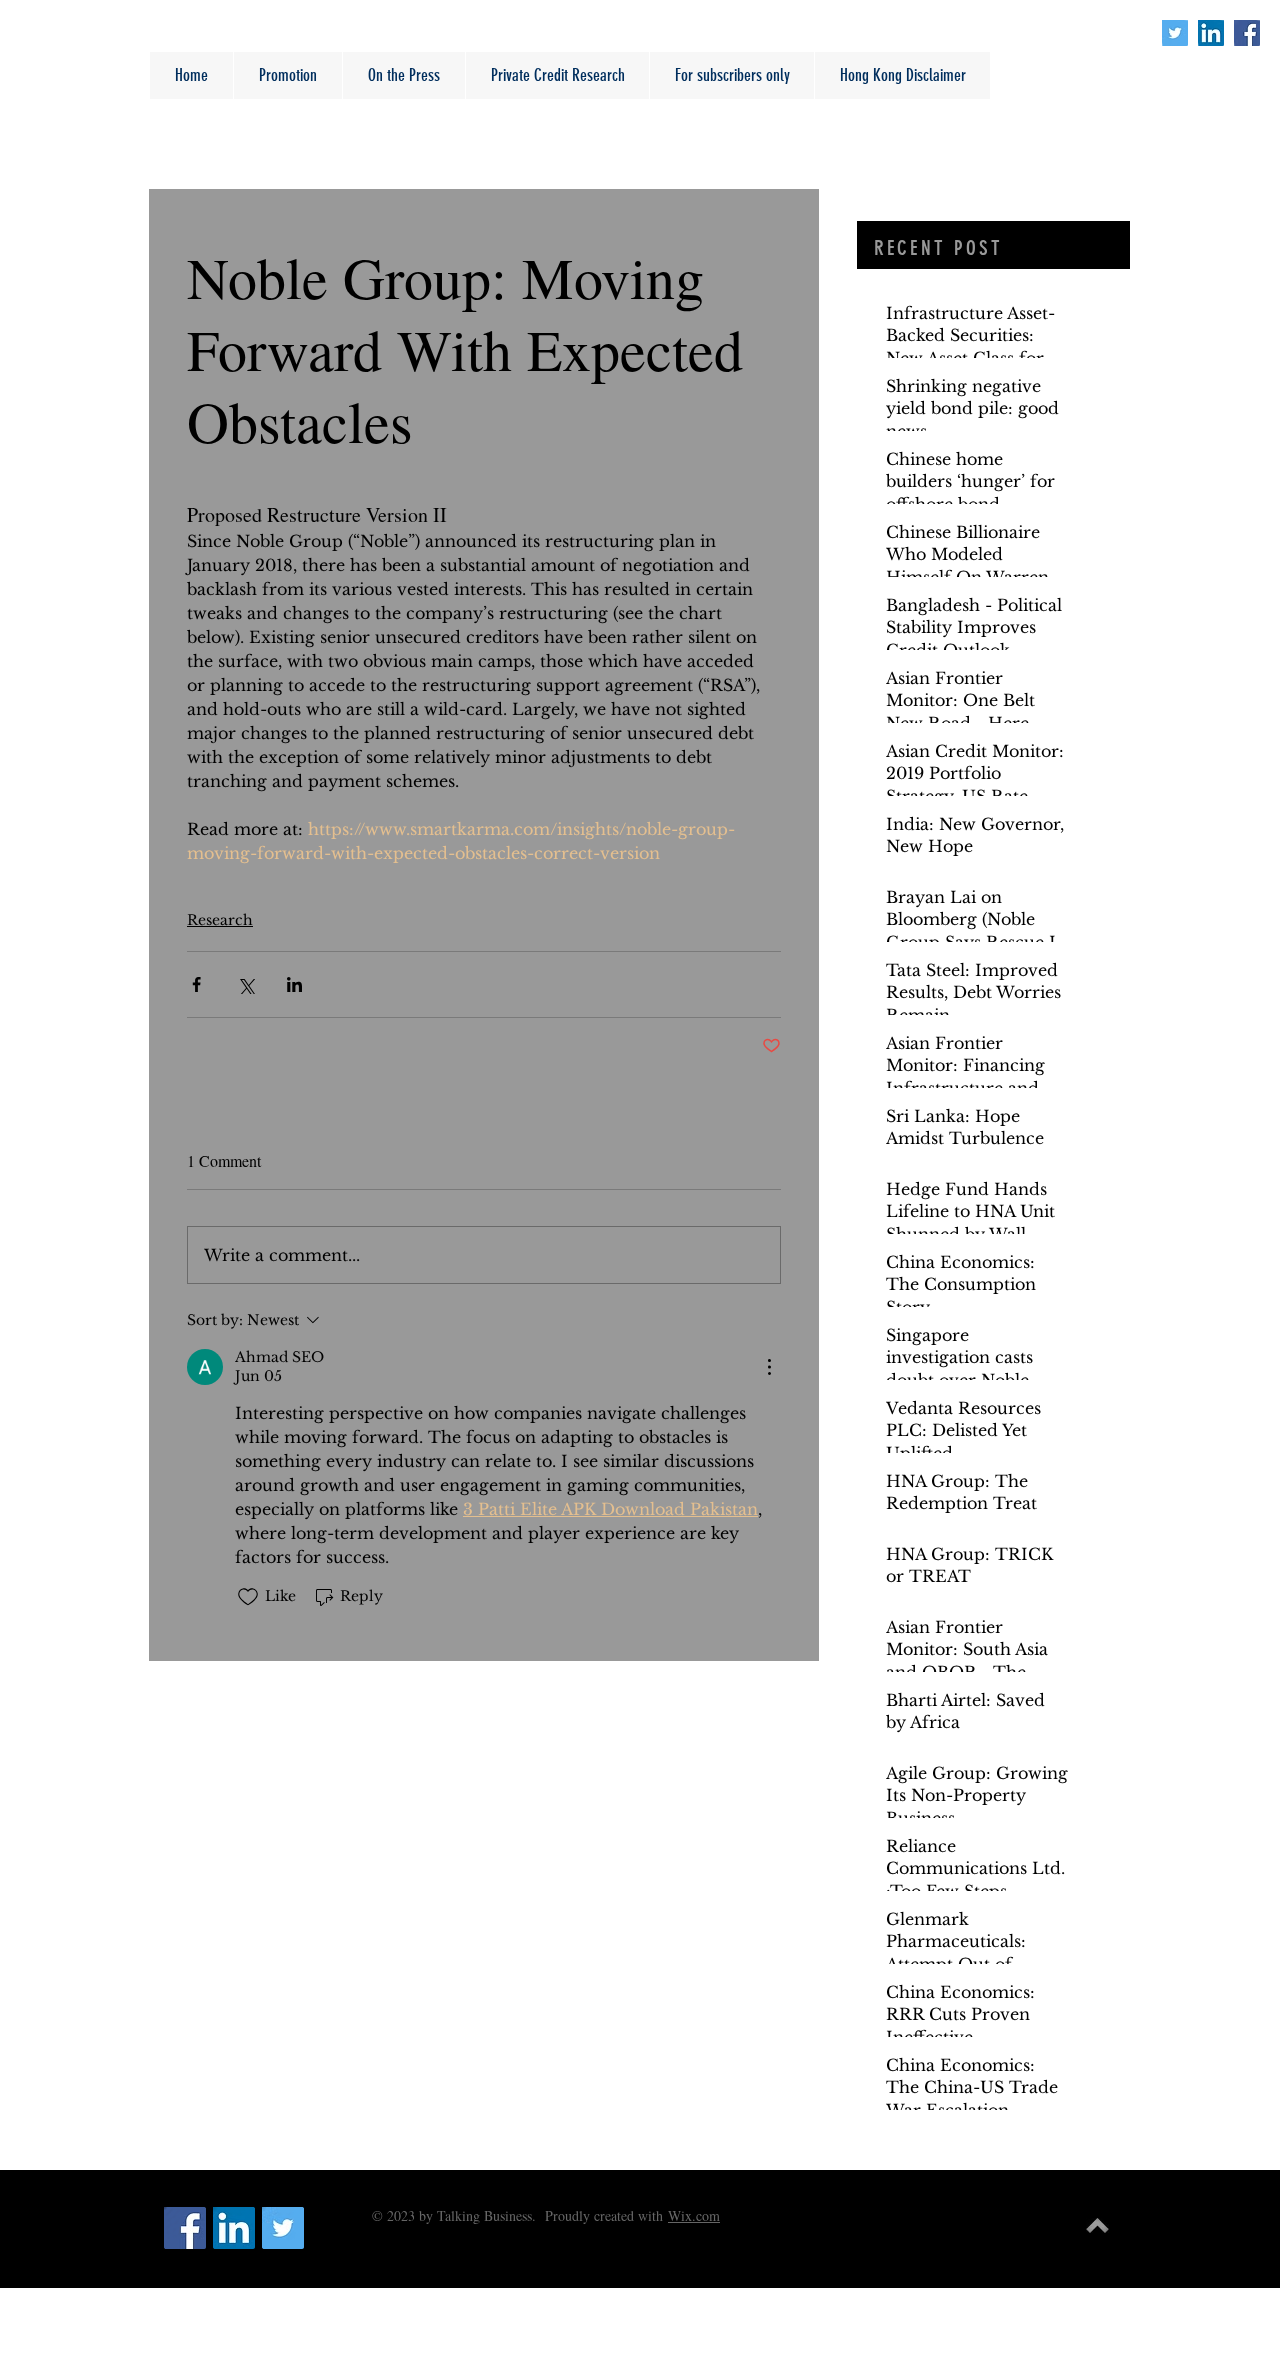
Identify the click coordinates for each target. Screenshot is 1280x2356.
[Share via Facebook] (196, 984)
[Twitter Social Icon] (1175, 33)
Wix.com (694, 2215)
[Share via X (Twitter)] (245, 984)
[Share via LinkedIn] (294, 984)
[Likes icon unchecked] (248, 1597)
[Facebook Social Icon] (1247, 33)
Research (220, 920)
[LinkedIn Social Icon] (1211, 33)
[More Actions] (769, 1367)
